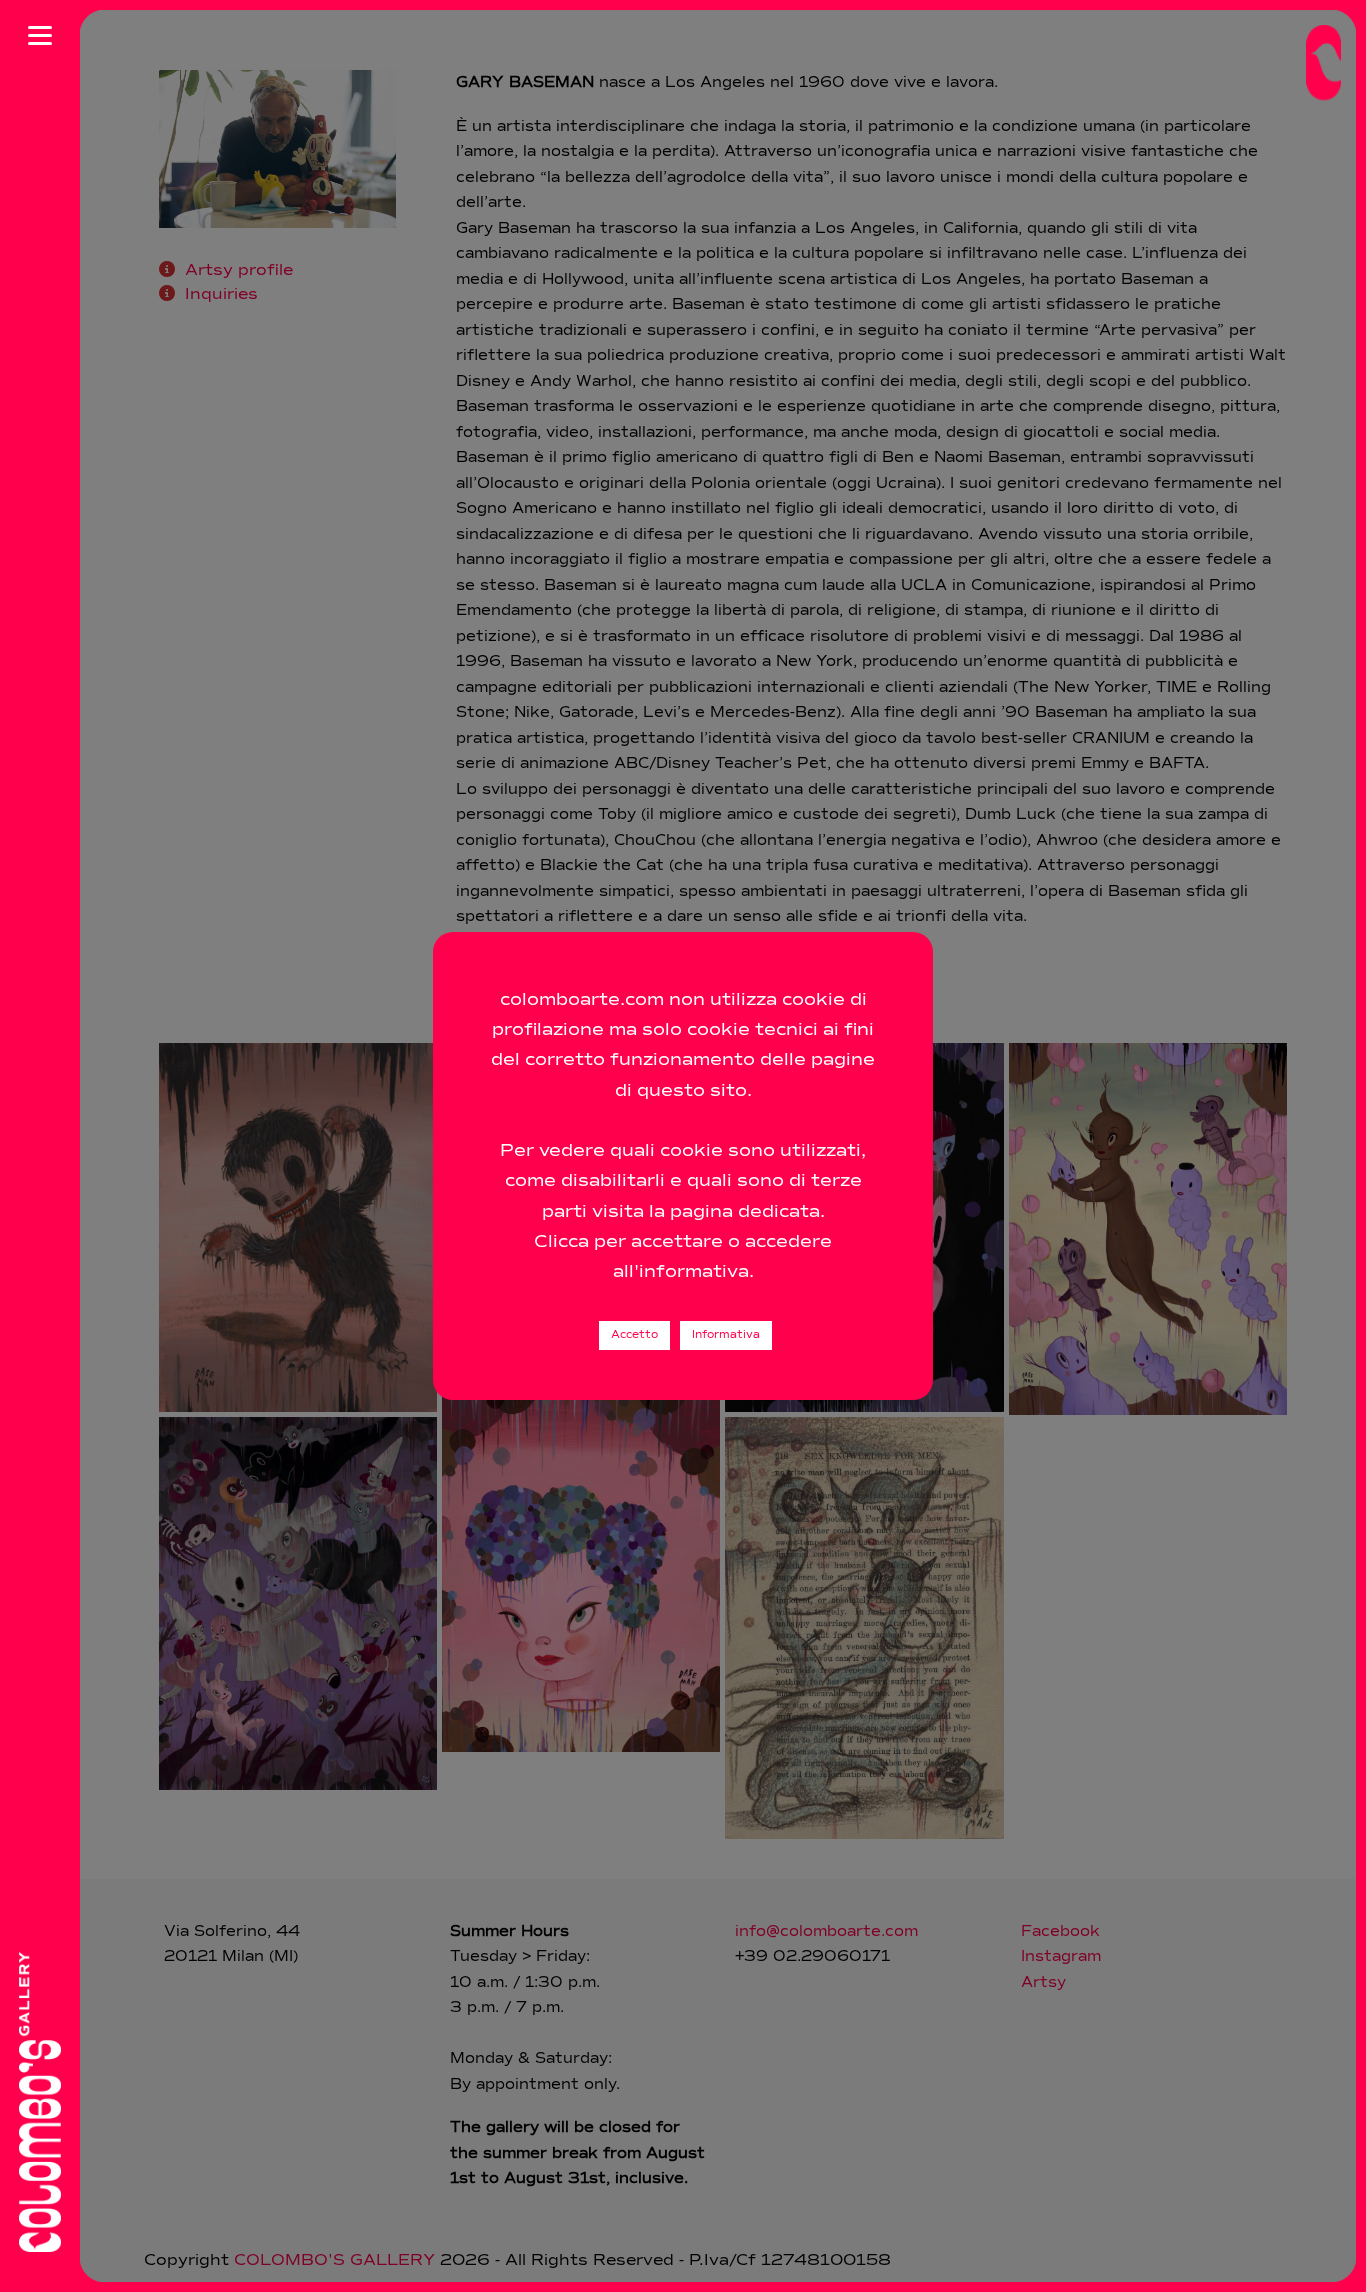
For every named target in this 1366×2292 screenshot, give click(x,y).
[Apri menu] (40, 35)
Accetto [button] (634, 1335)
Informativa (726, 1335)
